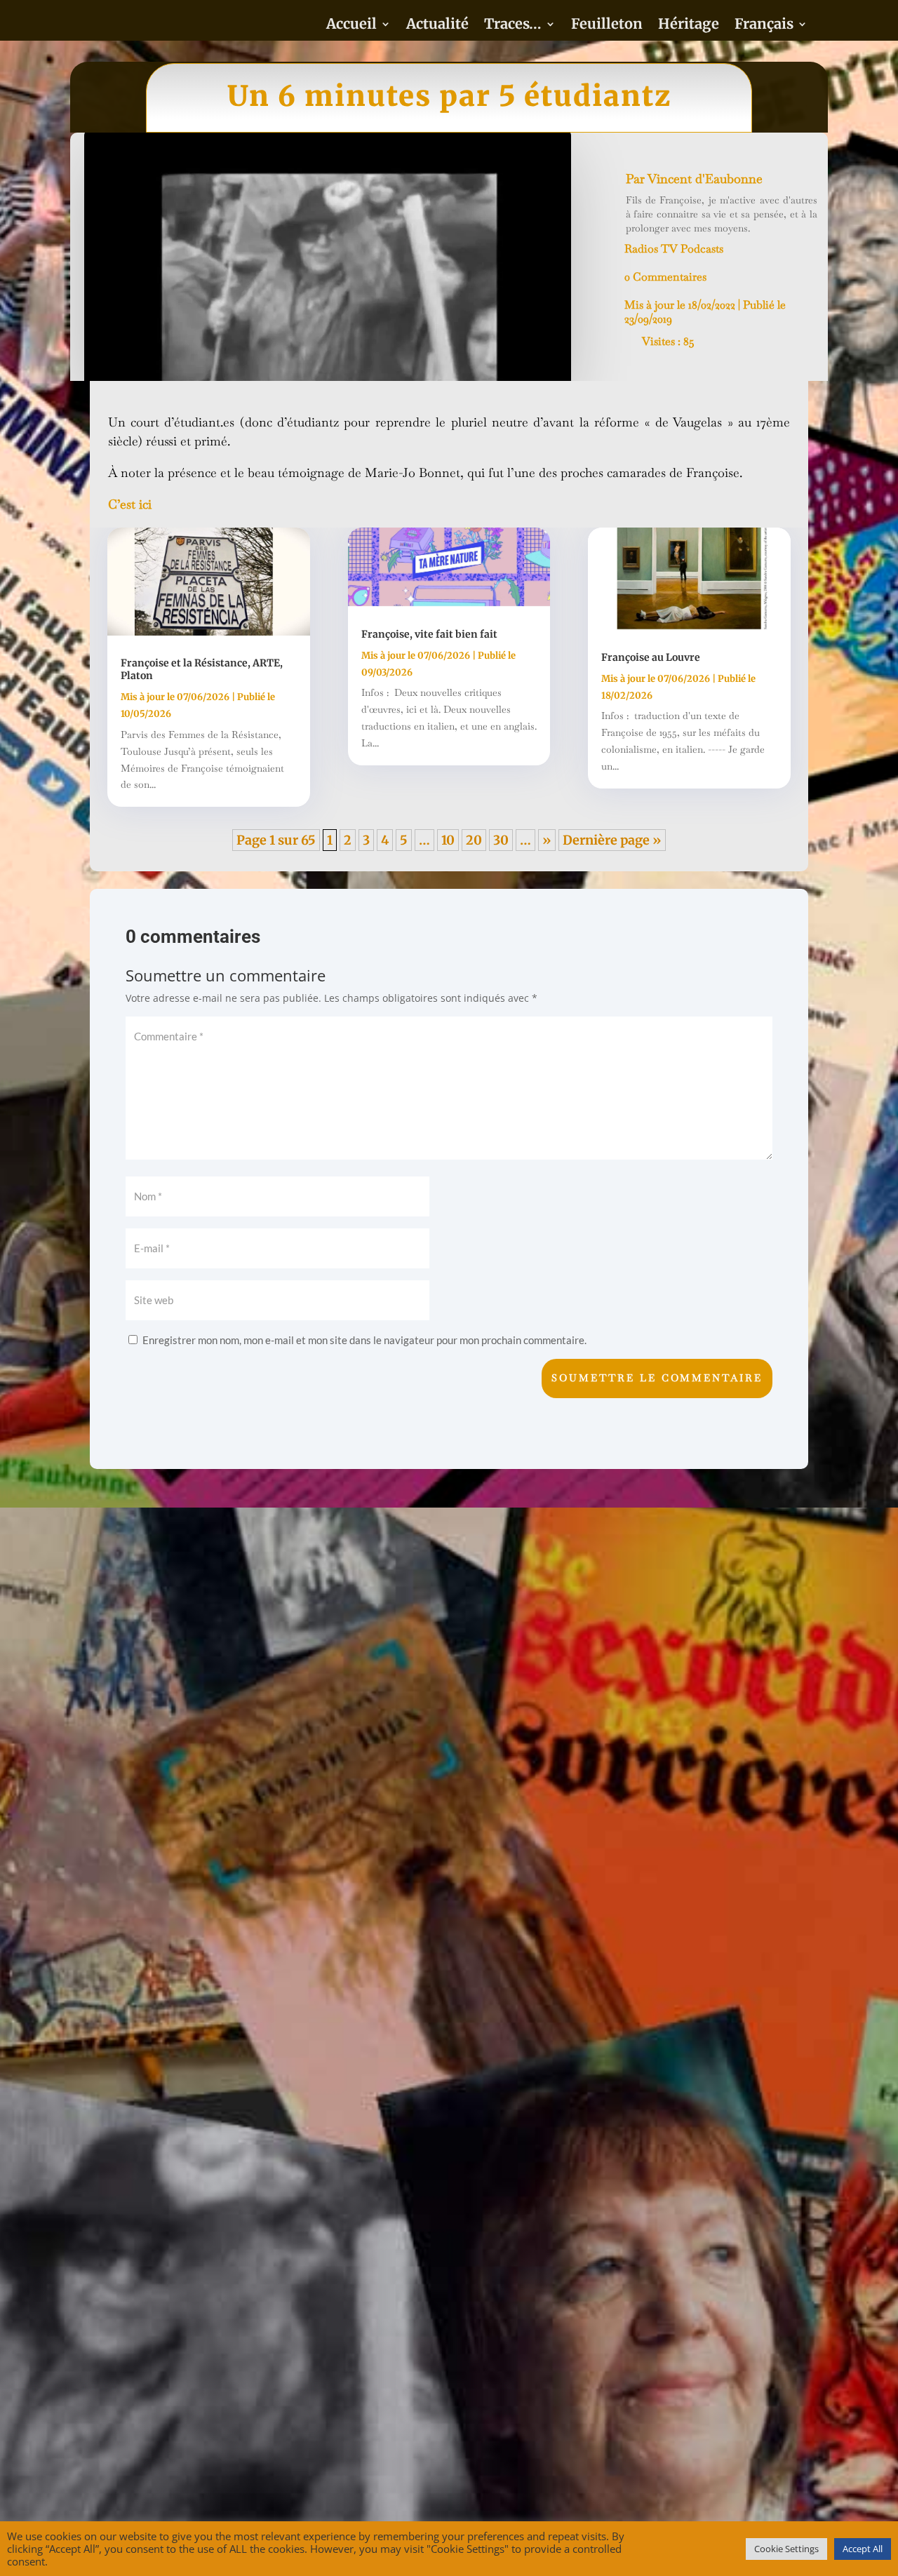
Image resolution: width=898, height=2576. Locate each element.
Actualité (437, 26)
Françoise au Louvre (651, 657)
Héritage (689, 26)
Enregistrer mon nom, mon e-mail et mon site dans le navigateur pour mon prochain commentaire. (364, 1340)
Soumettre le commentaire (657, 1378)
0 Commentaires (665, 277)
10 (448, 840)
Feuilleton (607, 26)
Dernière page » (612, 840)
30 (501, 840)
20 (474, 840)
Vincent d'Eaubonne (705, 179)
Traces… (513, 26)
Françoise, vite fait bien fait (429, 634)
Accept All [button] (863, 2549)
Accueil (351, 26)
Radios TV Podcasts (674, 249)
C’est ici (130, 504)
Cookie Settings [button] (786, 2549)
